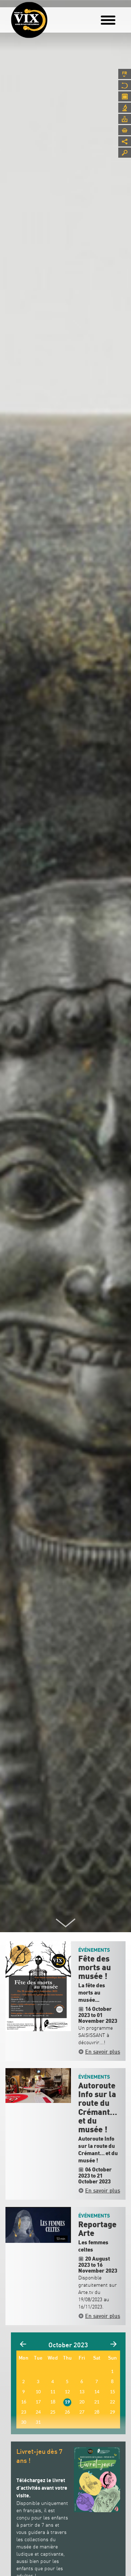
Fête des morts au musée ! (95, 1968)
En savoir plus (103, 2051)
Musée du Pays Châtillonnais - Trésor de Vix (53, 16)
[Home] (29, 20)
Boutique (125, 130)
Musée (125, 85)
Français (125, 74)
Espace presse (125, 119)
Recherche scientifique (125, 108)
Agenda (125, 96)
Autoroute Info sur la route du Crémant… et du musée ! (98, 2108)
